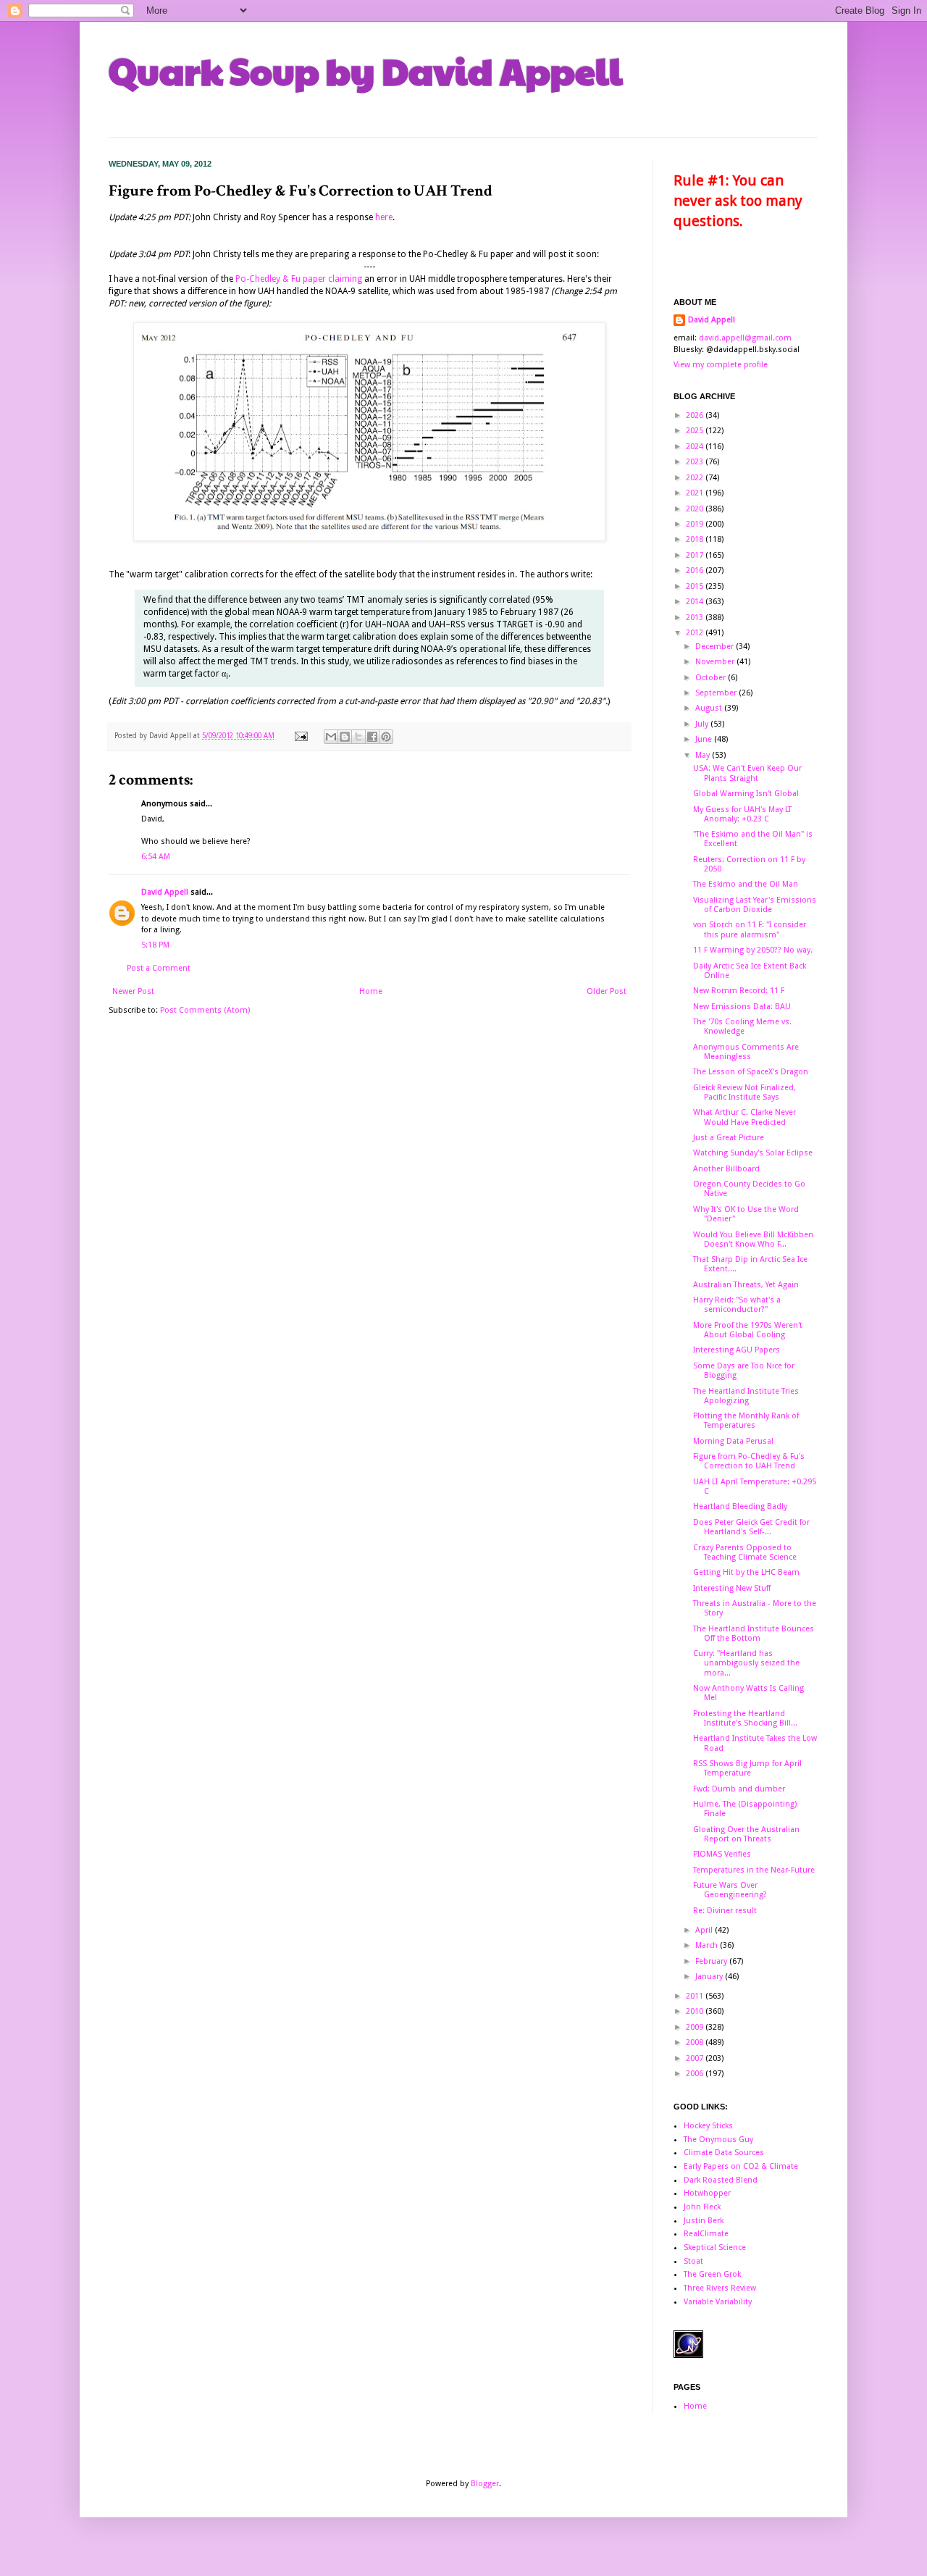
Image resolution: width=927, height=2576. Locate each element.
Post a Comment (159, 968)
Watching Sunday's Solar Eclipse (753, 1153)
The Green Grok (712, 2274)
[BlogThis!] (345, 737)
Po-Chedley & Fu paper (281, 279)
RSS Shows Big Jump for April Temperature (747, 1768)
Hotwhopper (707, 2193)
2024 (696, 447)
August (710, 708)
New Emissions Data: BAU (742, 1007)
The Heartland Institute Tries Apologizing (746, 1396)
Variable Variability (718, 2302)
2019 (696, 524)
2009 (696, 2027)
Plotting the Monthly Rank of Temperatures (746, 1421)
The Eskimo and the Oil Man (746, 884)
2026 (696, 415)
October (712, 678)
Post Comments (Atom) (205, 1010)
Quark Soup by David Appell (366, 70)
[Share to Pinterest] (386, 737)
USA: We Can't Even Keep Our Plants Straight (747, 773)
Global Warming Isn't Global (746, 794)
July (703, 724)
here (384, 217)
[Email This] (331, 737)
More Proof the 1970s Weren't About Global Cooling (748, 1330)
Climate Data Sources (724, 2153)
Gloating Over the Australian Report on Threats (746, 1834)
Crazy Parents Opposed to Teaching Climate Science (745, 1552)
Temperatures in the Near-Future (754, 1870)
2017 (696, 555)
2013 (696, 618)
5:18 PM (155, 945)
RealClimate (706, 2234)
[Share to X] (358, 737)
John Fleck (702, 2207)
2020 (696, 509)
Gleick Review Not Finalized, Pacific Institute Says (744, 1092)
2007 (696, 2058)
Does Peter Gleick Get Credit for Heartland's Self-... (751, 1527)
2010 (696, 2011)
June (705, 739)
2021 (696, 493)
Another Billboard (726, 1169)
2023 (696, 462)
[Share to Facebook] (372, 737)
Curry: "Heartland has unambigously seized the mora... (746, 1663)
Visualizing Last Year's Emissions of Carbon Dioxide (755, 905)
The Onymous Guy (718, 2140)
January (710, 1977)
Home (371, 991)
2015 (696, 586)
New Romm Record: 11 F (739, 991)
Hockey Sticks (708, 2126)
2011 (696, 1996)
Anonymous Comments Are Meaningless (746, 1052)
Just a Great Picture (729, 1138)
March (708, 1945)
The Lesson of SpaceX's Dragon (751, 1072)
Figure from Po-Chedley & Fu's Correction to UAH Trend (749, 1461)
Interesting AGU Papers (737, 1350)
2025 (696, 431)
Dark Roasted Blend (721, 2180)
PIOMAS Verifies (722, 1854)
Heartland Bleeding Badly (740, 1506)
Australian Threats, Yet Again (746, 1285)
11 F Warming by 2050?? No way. (753, 950)
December (716, 647)
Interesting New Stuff (732, 1588)
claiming (345, 279)
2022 (696, 478)
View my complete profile (721, 365)
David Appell (165, 892)
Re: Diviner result (725, 1911)
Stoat (693, 2261)
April (705, 1930)
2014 (696, 602)
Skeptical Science (715, 2247)
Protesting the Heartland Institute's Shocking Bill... (745, 1718)
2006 (696, 2074)
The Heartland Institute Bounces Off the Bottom (754, 1634)
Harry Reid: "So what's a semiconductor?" (737, 1305)
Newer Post (133, 991)
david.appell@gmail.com (745, 338)
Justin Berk (704, 2221)
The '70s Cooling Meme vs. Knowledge (742, 1026)
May (704, 755)
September (717, 693)
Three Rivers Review (720, 2288)
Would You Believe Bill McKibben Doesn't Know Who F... (753, 1239)
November (716, 662)
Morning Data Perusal (733, 1441)
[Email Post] (301, 736)
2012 (696, 633)
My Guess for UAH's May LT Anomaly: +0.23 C (742, 814)
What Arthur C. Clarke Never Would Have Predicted (744, 1117)
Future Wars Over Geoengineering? (730, 1890)
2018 (696, 539)
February (712, 1961)
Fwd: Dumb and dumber (739, 1789)
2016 (696, 570)
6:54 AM (156, 857)
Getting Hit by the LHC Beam (746, 1572)
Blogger (485, 2484)
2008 (696, 2042)
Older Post (607, 991)
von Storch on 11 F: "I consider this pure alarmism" (750, 929)
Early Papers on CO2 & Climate (741, 2166)
